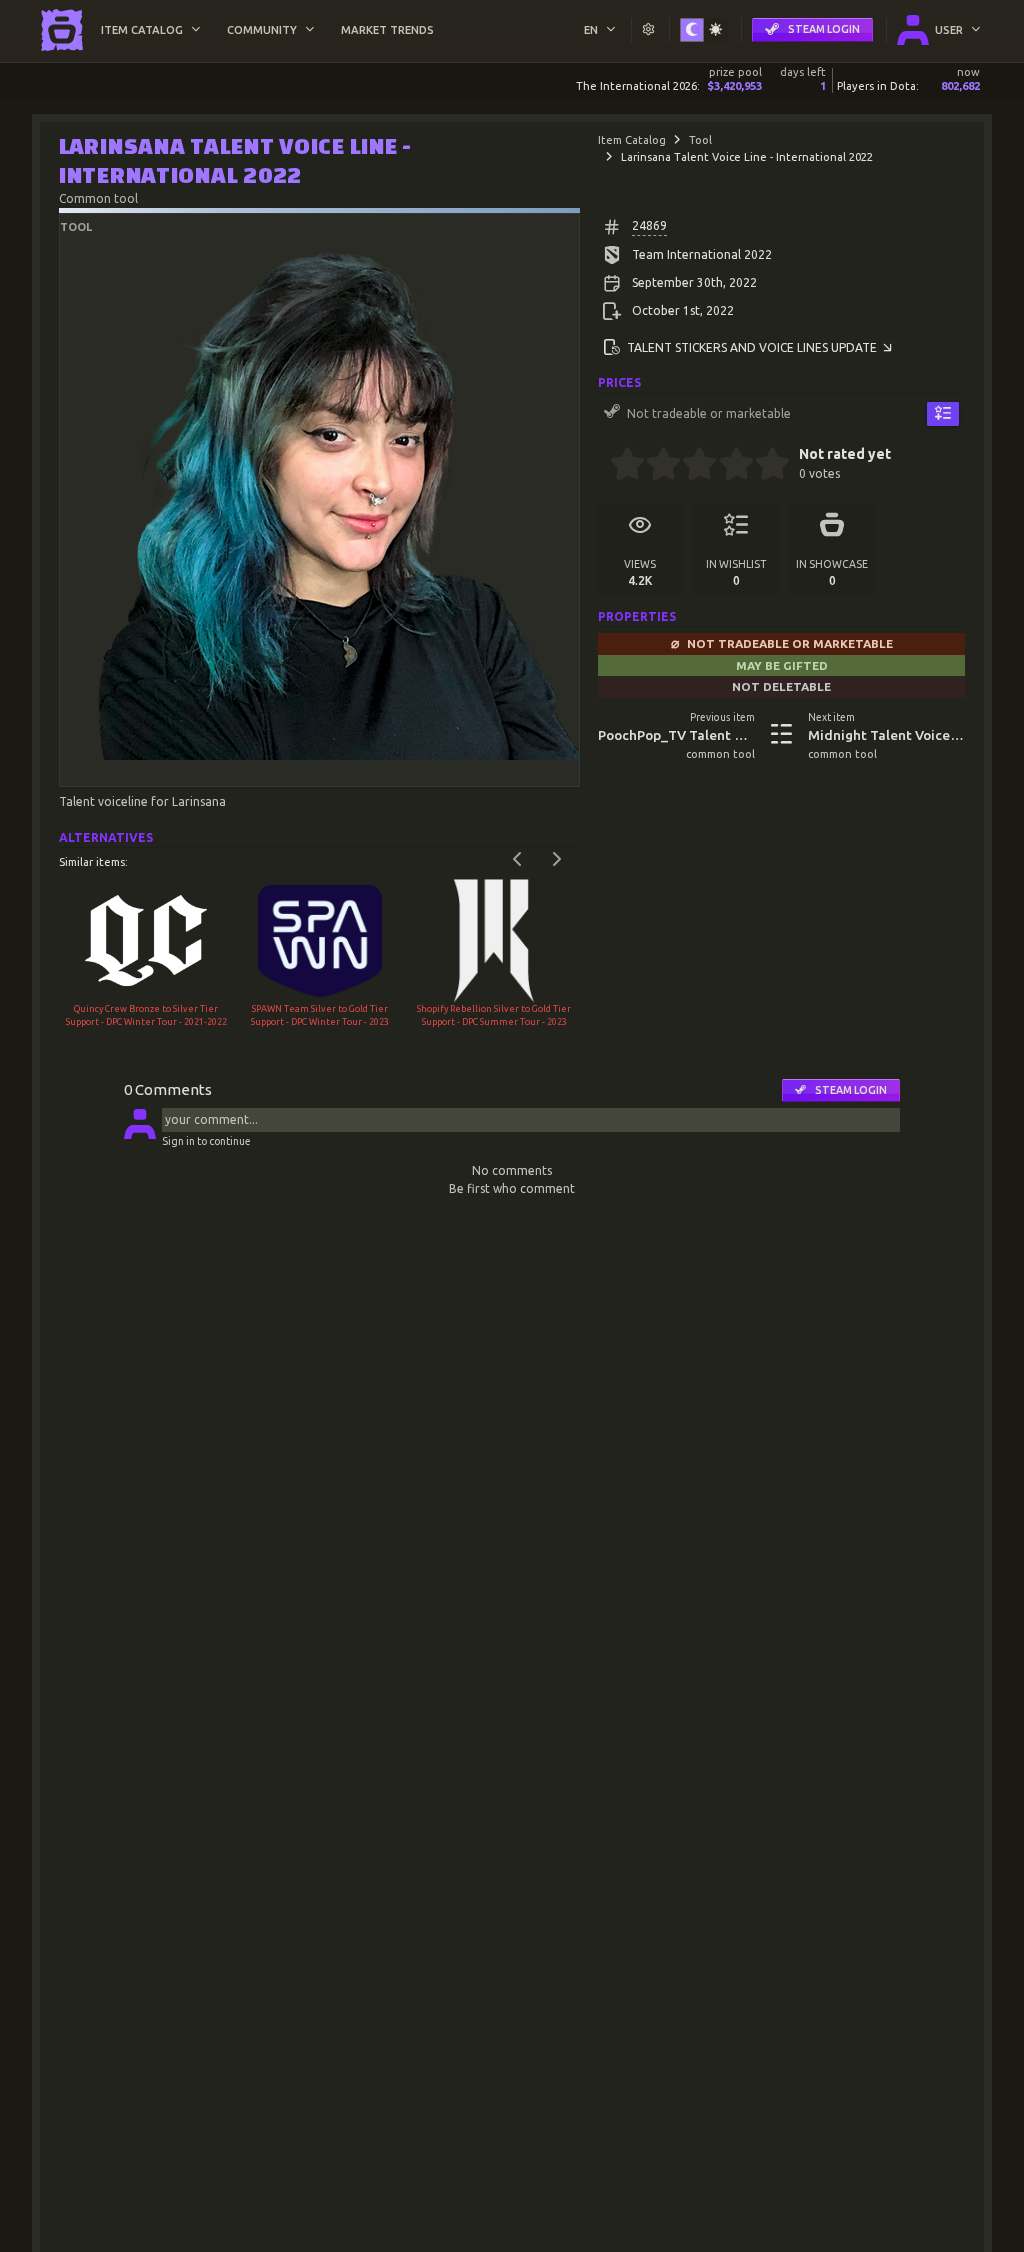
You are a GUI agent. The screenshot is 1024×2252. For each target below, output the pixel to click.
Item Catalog (632, 140)
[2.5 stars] (691, 466)
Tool (700, 140)
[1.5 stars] (655, 466)
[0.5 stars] (618, 466)
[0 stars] (603, 466)
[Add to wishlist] (943, 414)
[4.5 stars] (763, 466)
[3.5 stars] (727, 466)
